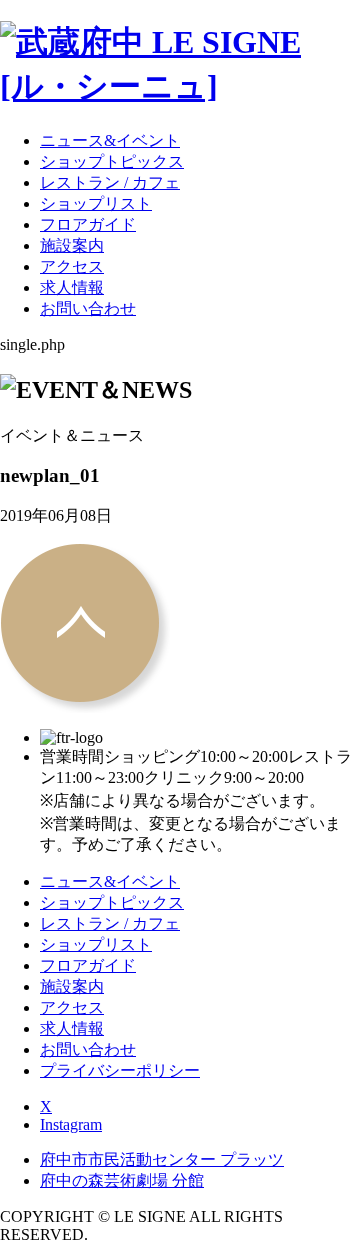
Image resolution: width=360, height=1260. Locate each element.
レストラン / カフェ (110, 182)
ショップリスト (96, 203)
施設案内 (72, 245)
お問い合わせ (88, 308)
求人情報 (72, 287)
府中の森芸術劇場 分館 (122, 1180)
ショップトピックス (112, 161)
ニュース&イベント (110, 140)
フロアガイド (88, 224)
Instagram (71, 1124)
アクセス (72, 266)
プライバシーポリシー (120, 1070)
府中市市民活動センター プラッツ (162, 1159)
